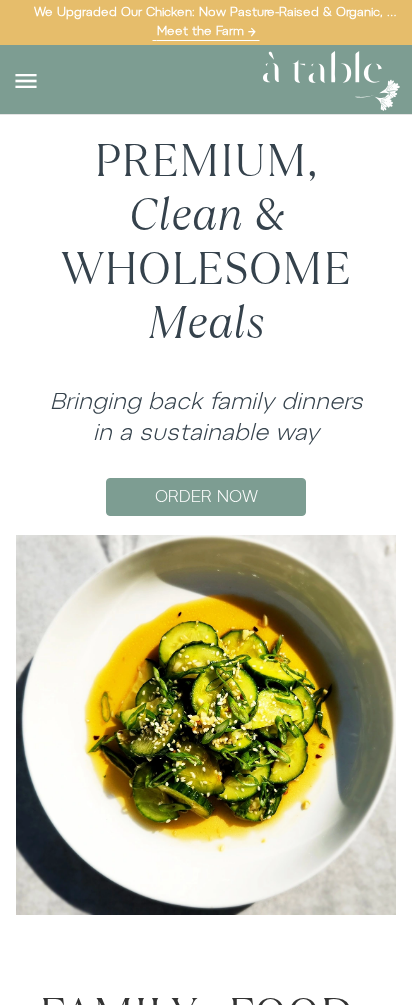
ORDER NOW (206, 496)
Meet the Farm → (206, 31)
